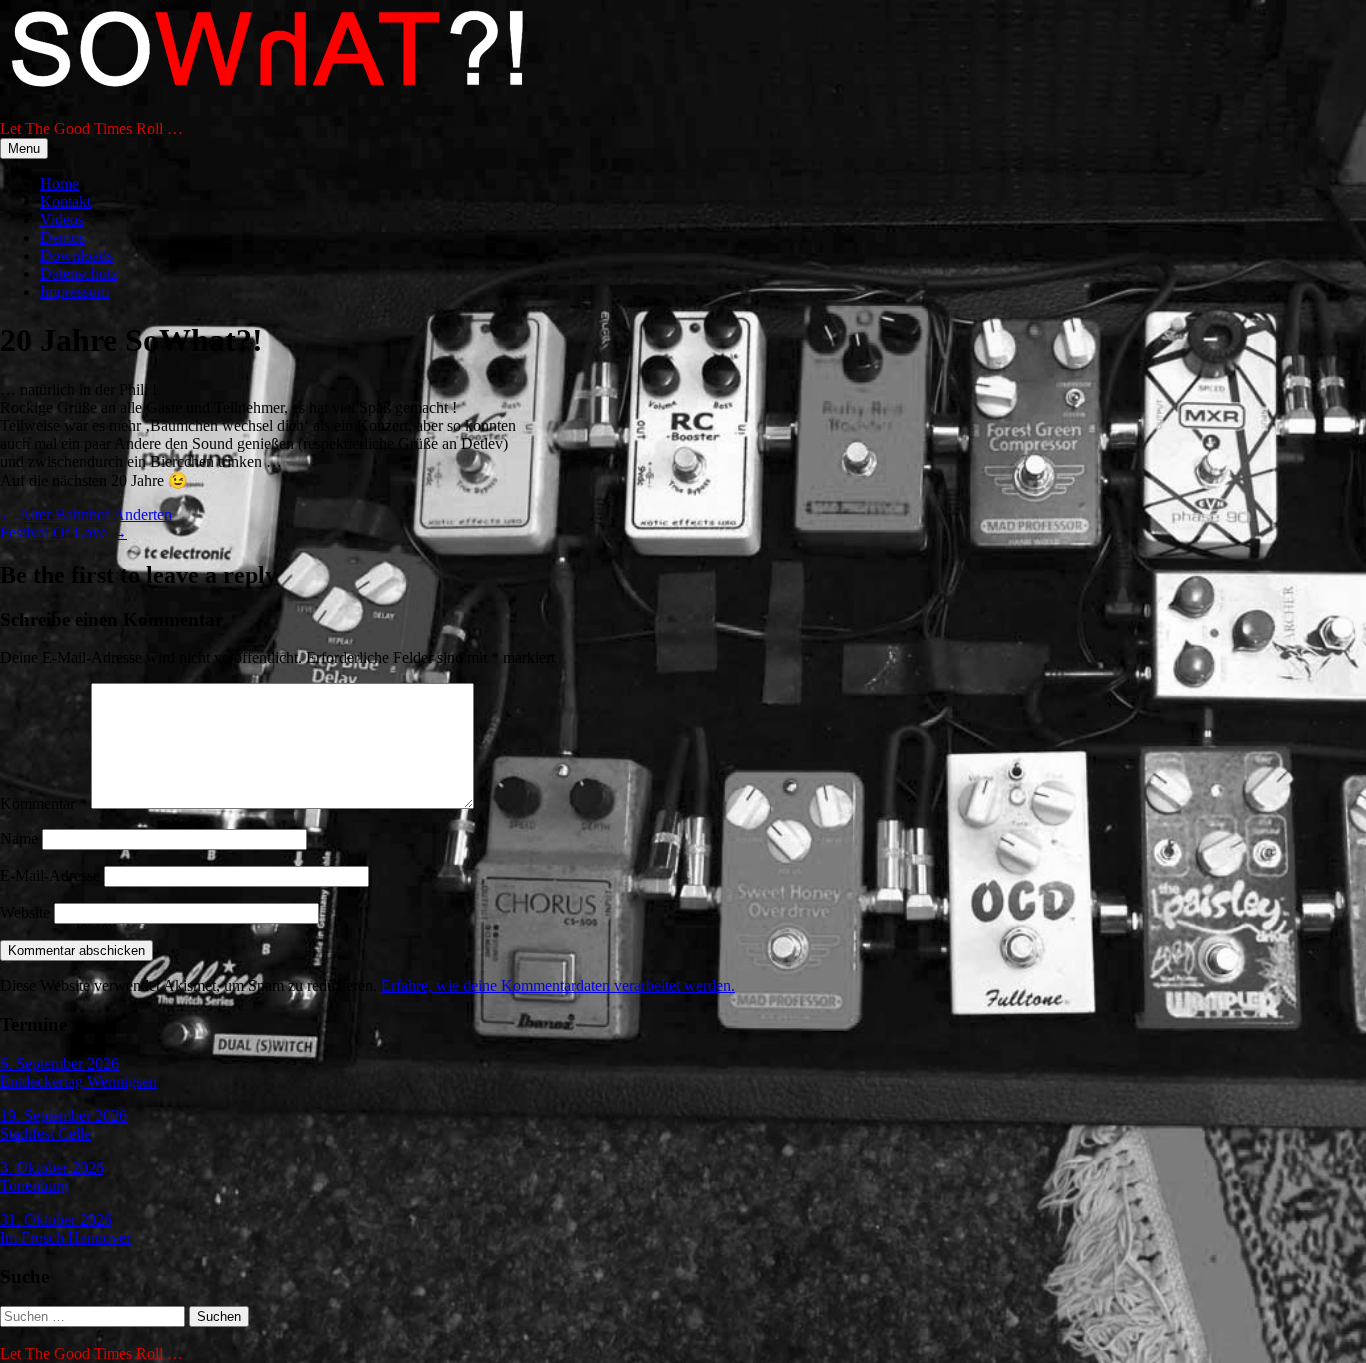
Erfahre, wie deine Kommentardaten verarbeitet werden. (558, 985)
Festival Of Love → (63, 532)
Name (19, 838)
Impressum (74, 291)
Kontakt (65, 201)
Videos (62, 219)
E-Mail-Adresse (50, 875)
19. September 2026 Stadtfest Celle (63, 1124)
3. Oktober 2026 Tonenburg (52, 1176)
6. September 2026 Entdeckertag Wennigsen (78, 1072)
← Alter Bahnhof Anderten (86, 514)
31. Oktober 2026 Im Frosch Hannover (65, 1228)
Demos (62, 237)
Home (59, 183)
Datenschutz (79, 273)
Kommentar (43, 803)
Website (25, 912)
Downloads (76, 255)
